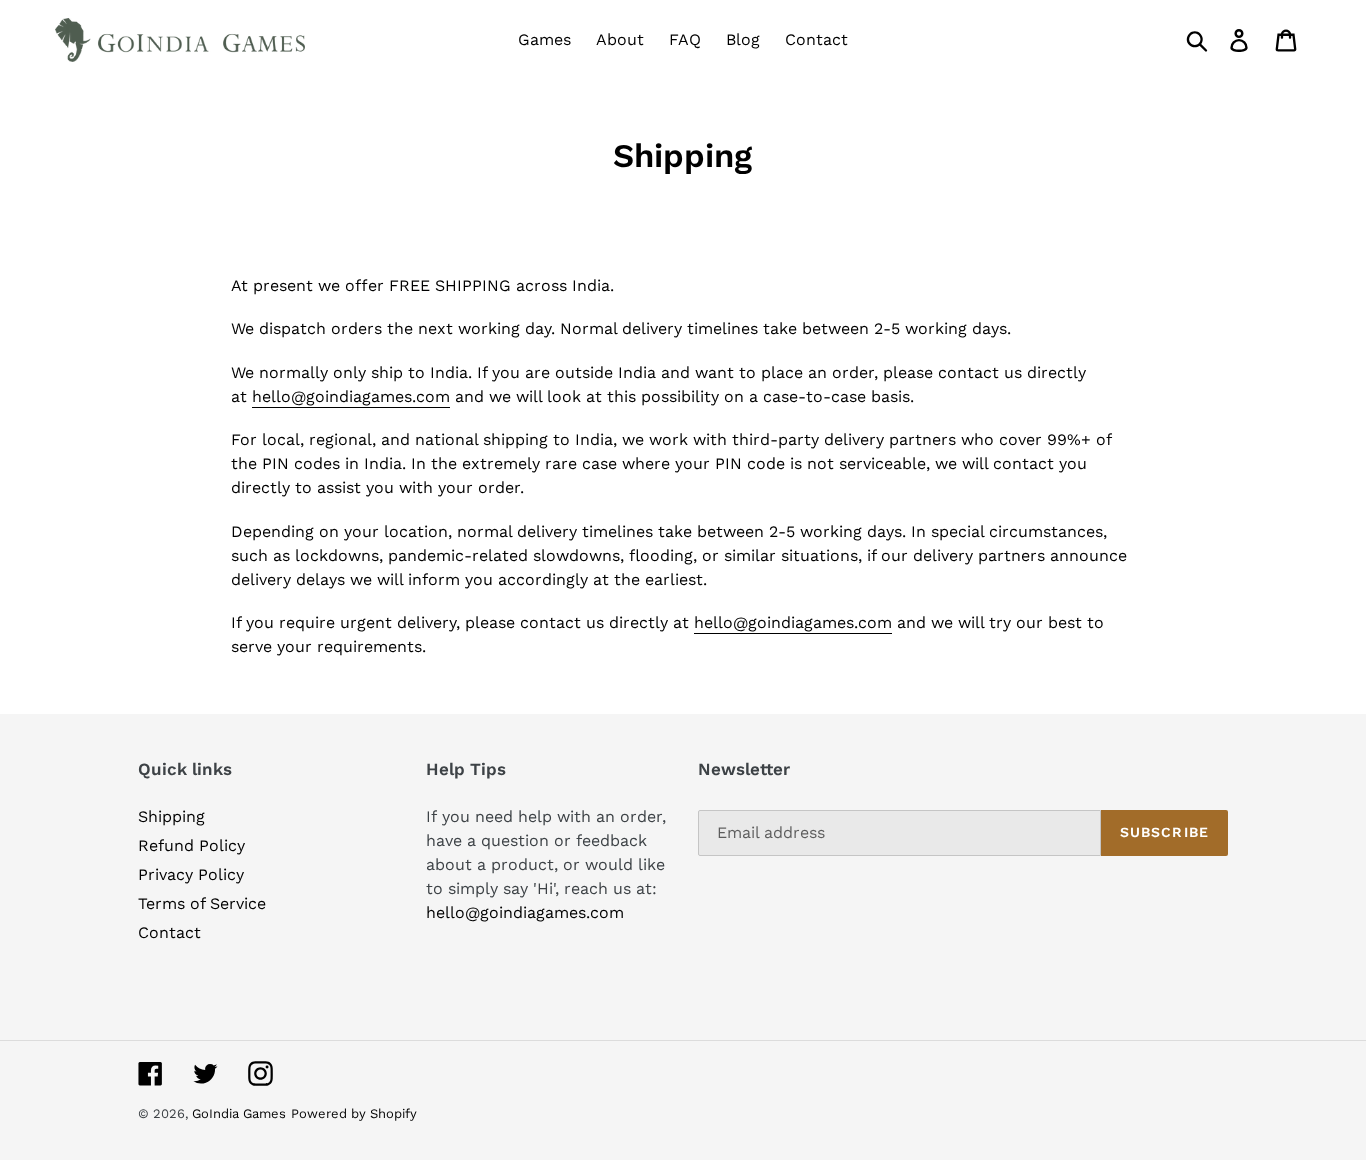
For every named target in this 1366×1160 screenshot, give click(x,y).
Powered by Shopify (354, 1113)
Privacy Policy (191, 874)
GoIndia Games (239, 1113)
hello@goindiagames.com (351, 396)
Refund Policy (191, 845)
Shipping (171, 816)
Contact (169, 932)
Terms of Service (202, 903)
